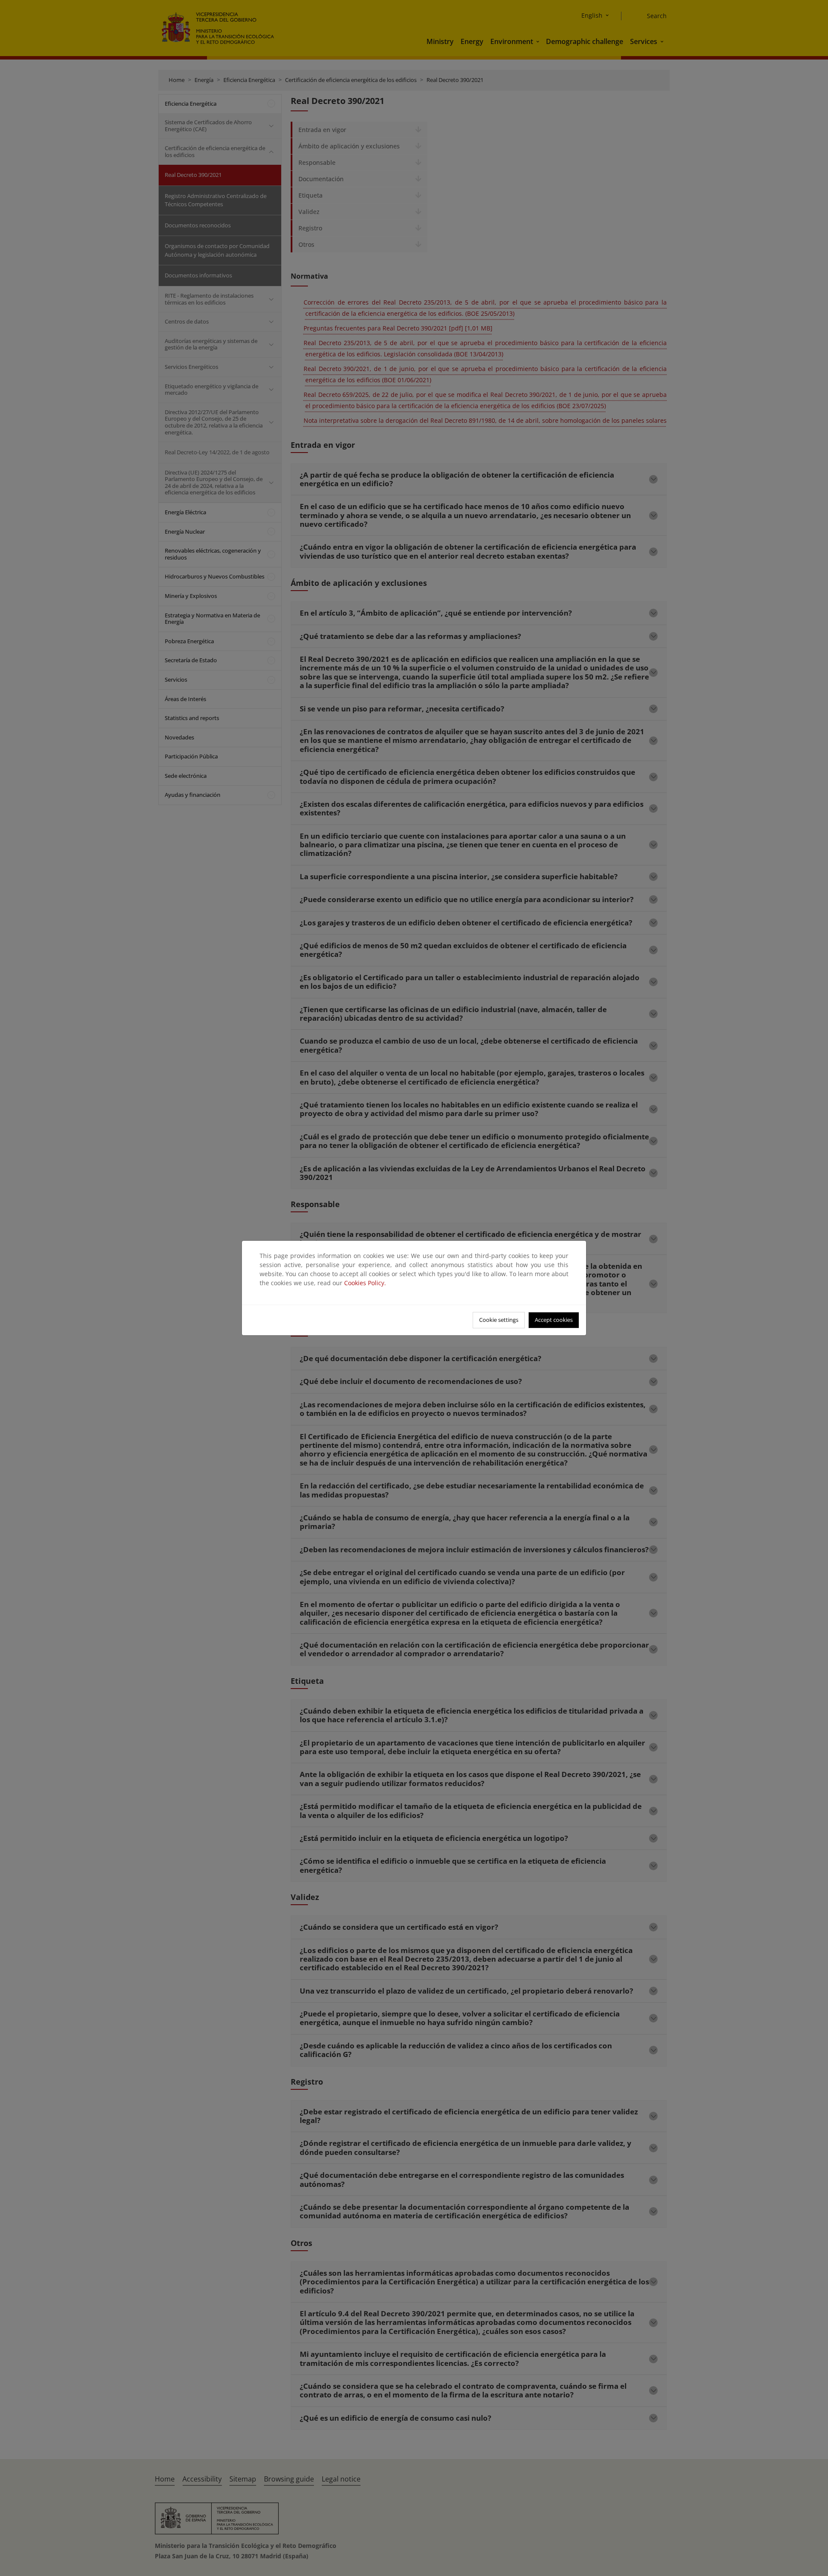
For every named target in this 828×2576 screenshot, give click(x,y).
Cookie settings (499, 1320)
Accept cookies (554, 1320)
